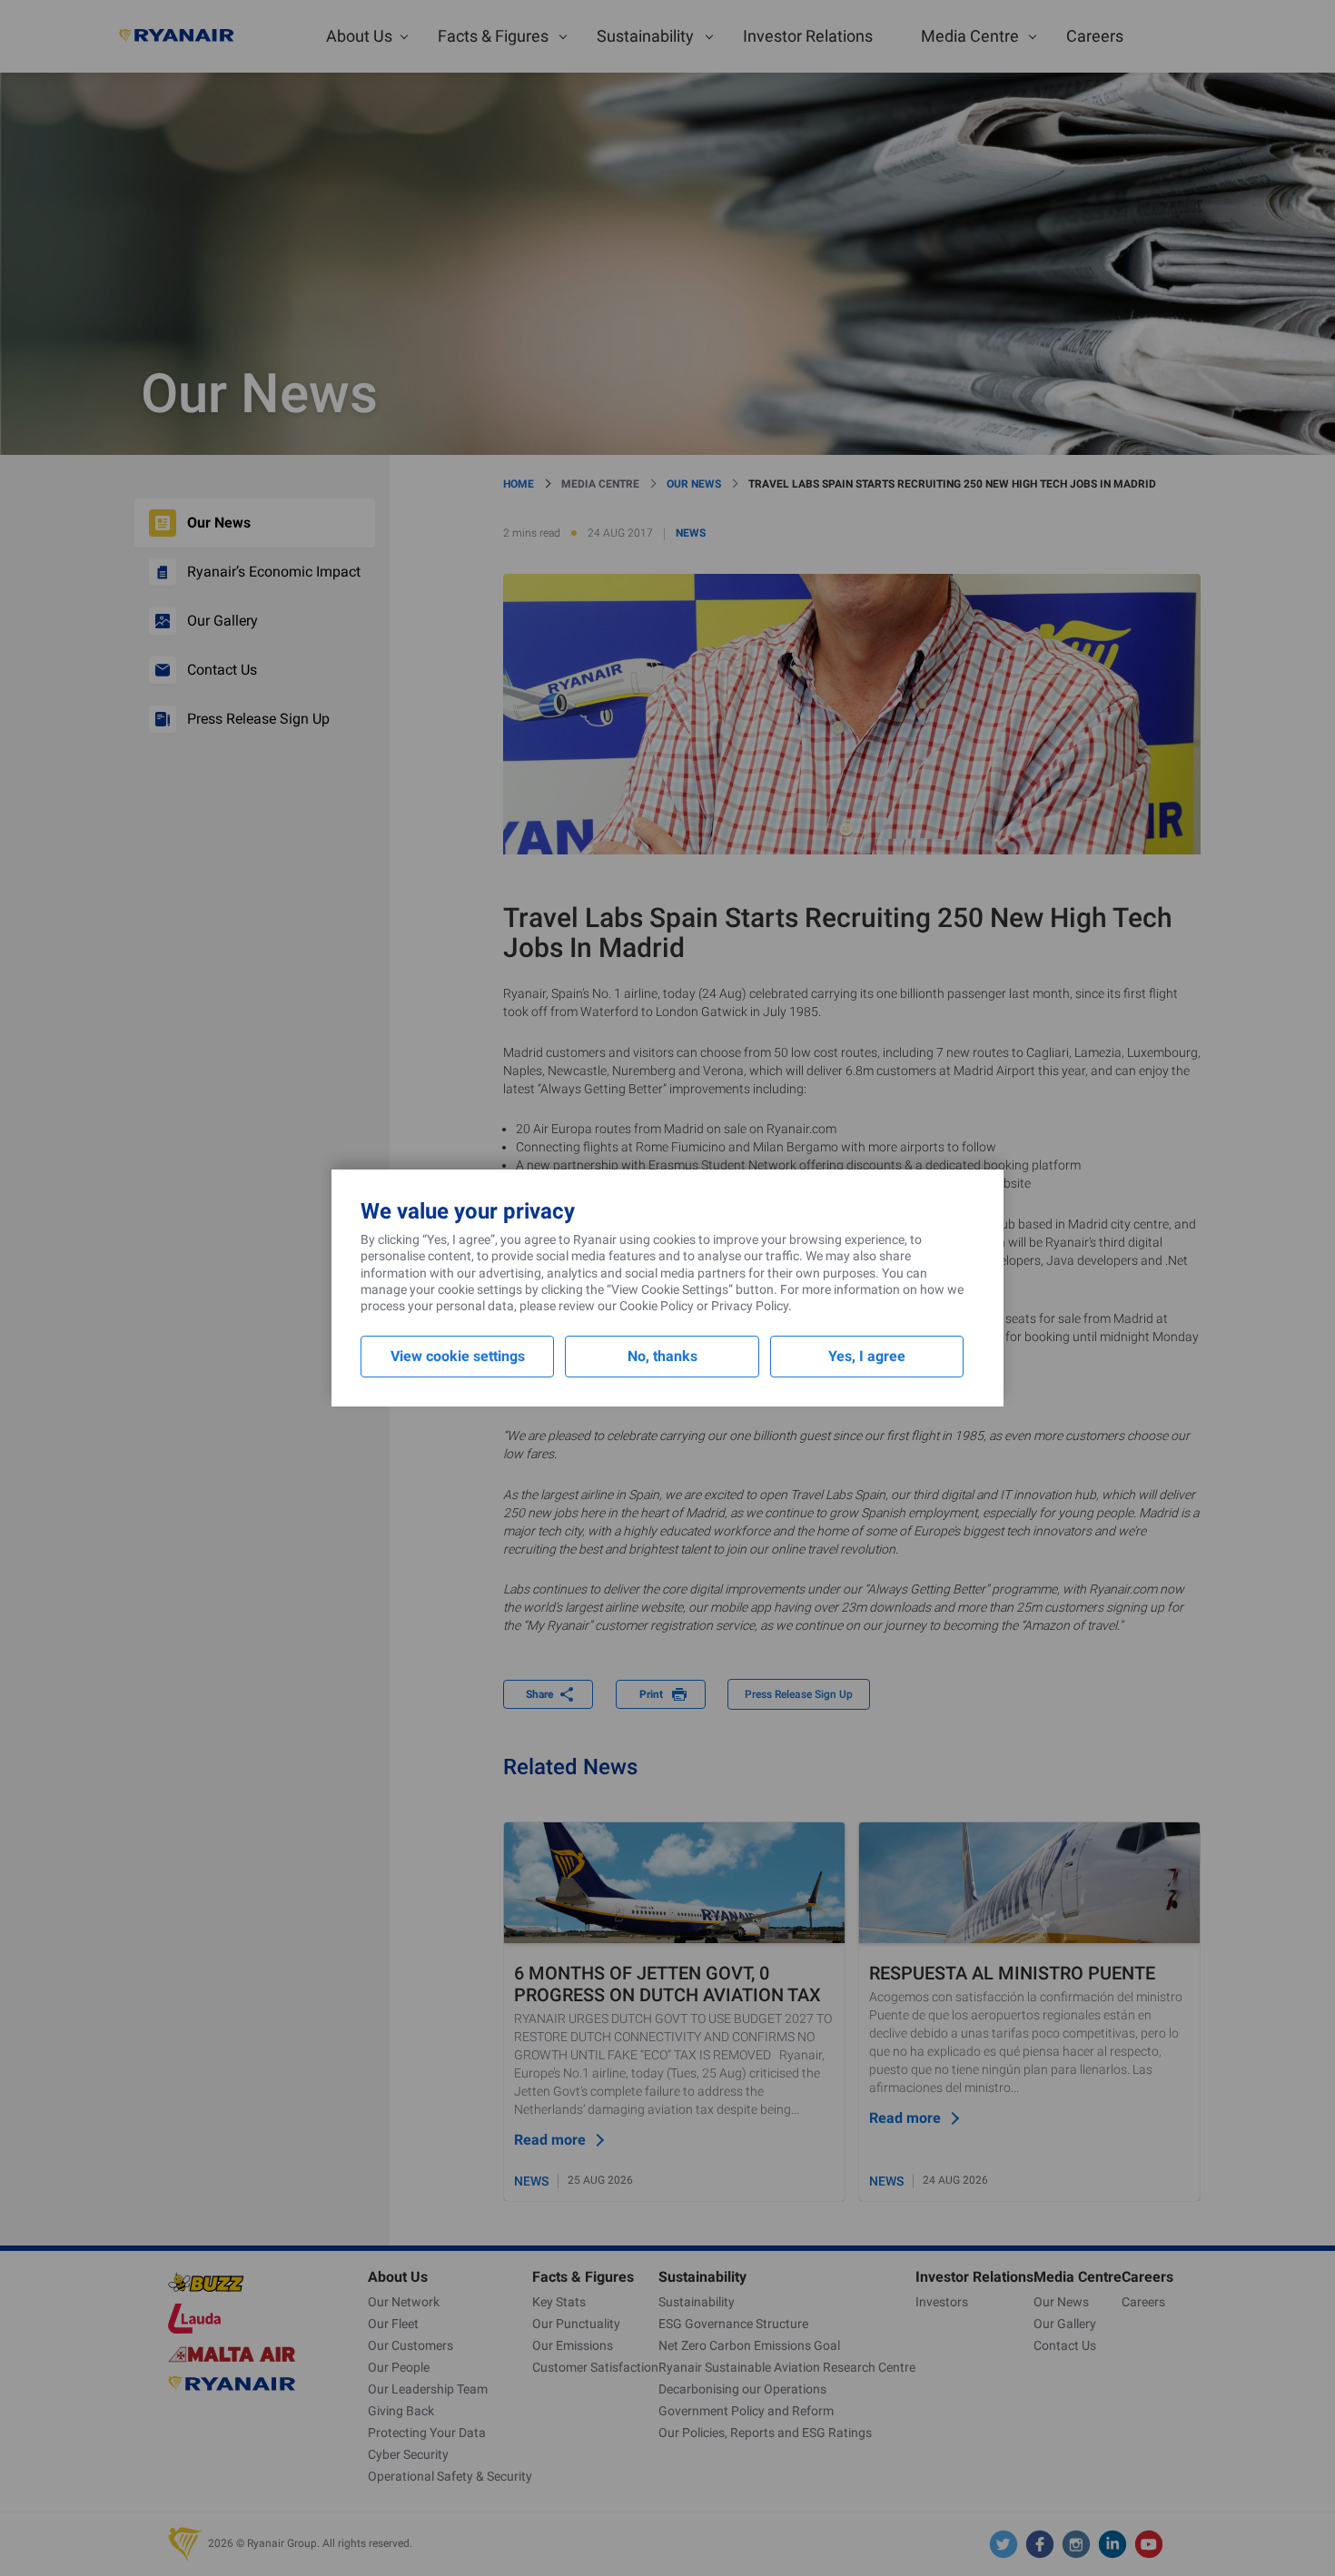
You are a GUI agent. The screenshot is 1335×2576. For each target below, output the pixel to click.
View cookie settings (458, 1356)
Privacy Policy (750, 1306)
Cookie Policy (657, 1306)
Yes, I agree (867, 1356)
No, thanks (663, 1356)
